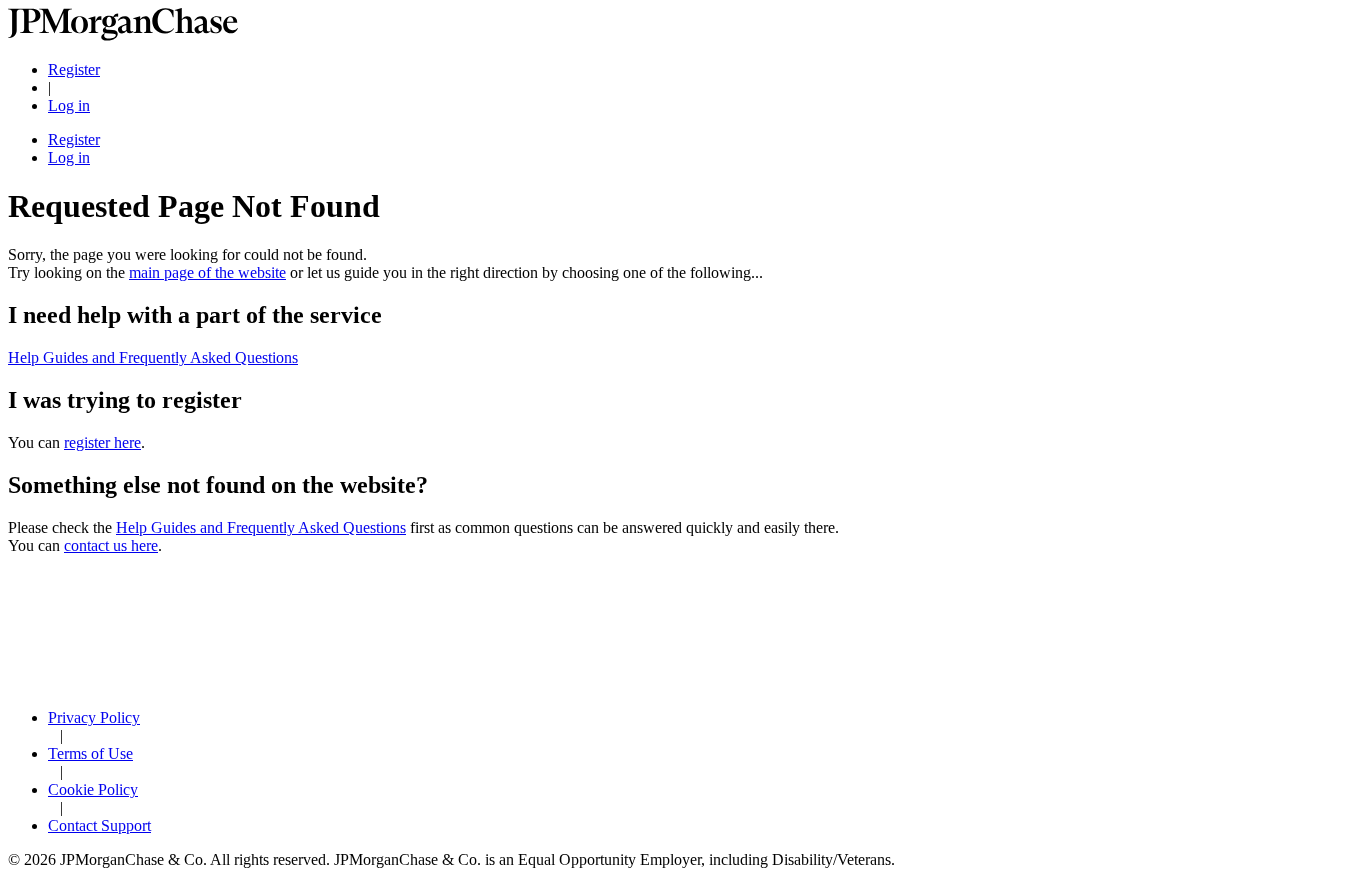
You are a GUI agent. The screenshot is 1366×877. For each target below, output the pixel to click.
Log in (69, 105)
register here (102, 442)
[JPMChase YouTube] (683, 684)
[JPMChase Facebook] (683, 643)
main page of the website (207, 272)
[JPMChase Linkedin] (683, 621)
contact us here (111, 545)
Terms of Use (90, 753)
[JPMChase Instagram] (683, 664)
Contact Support (99, 825)
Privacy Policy (94, 717)
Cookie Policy (93, 789)
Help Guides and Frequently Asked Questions (153, 357)
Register (74, 69)
